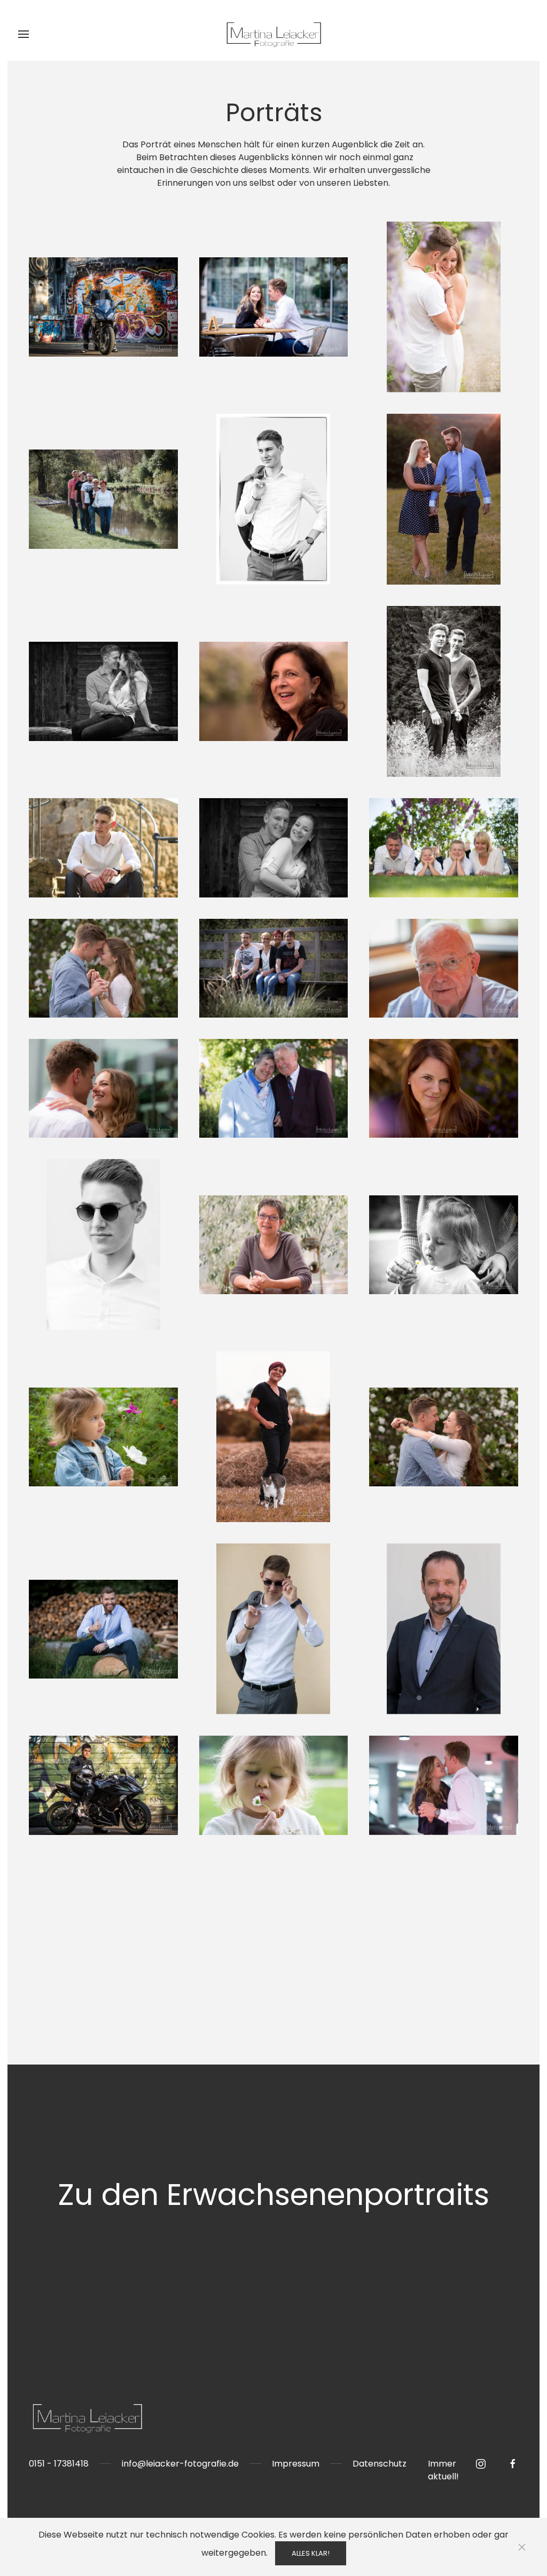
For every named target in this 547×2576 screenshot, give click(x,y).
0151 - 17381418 (59, 2464)
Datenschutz (380, 2464)
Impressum (296, 2464)
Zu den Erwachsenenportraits (273, 2195)
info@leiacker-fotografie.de (180, 2464)
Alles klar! (311, 2553)
